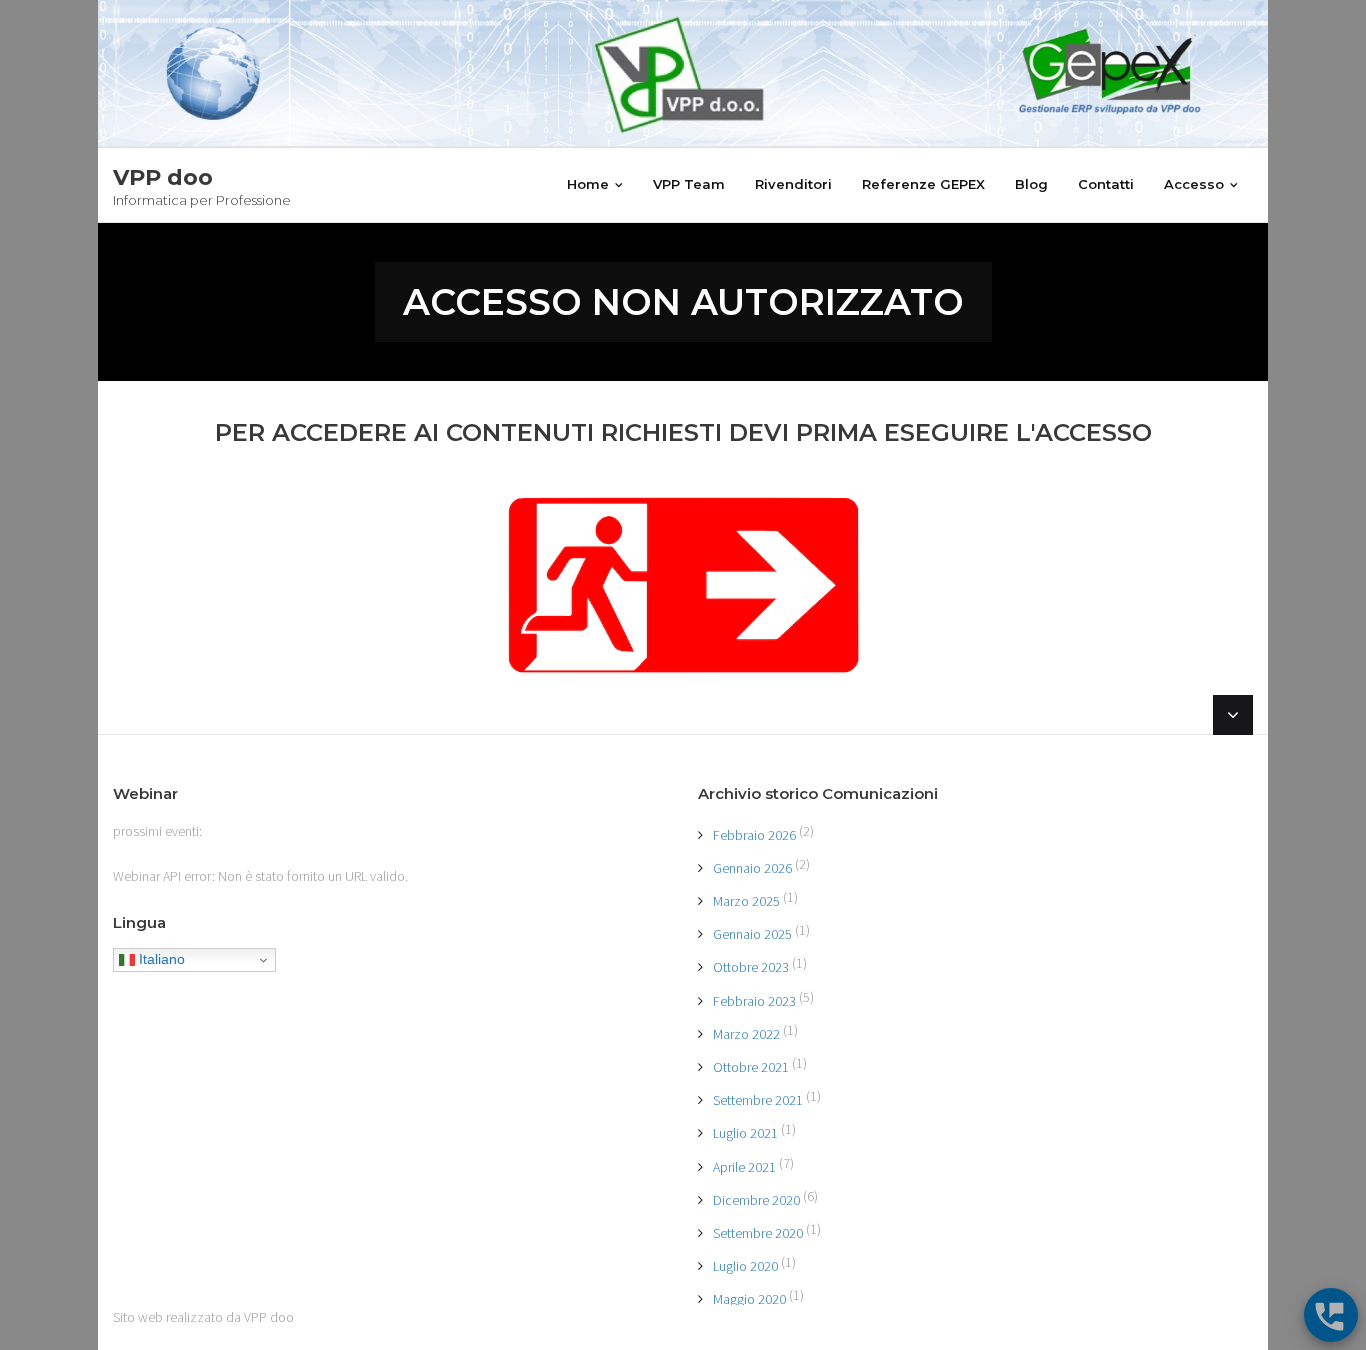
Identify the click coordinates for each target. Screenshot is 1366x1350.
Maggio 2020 (749, 1299)
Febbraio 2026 (754, 835)
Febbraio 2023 (754, 1001)
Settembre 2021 (758, 1100)
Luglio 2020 (745, 1266)
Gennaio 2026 (752, 868)
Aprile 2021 (744, 1167)
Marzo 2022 (746, 1034)
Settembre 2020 (758, 1233)
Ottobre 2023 (751, 967)
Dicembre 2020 (756, 1200)
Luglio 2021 (745, 1133)
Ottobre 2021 (751, 1067)
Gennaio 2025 (752, 934)
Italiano (160, 959)
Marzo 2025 (746, 901)
